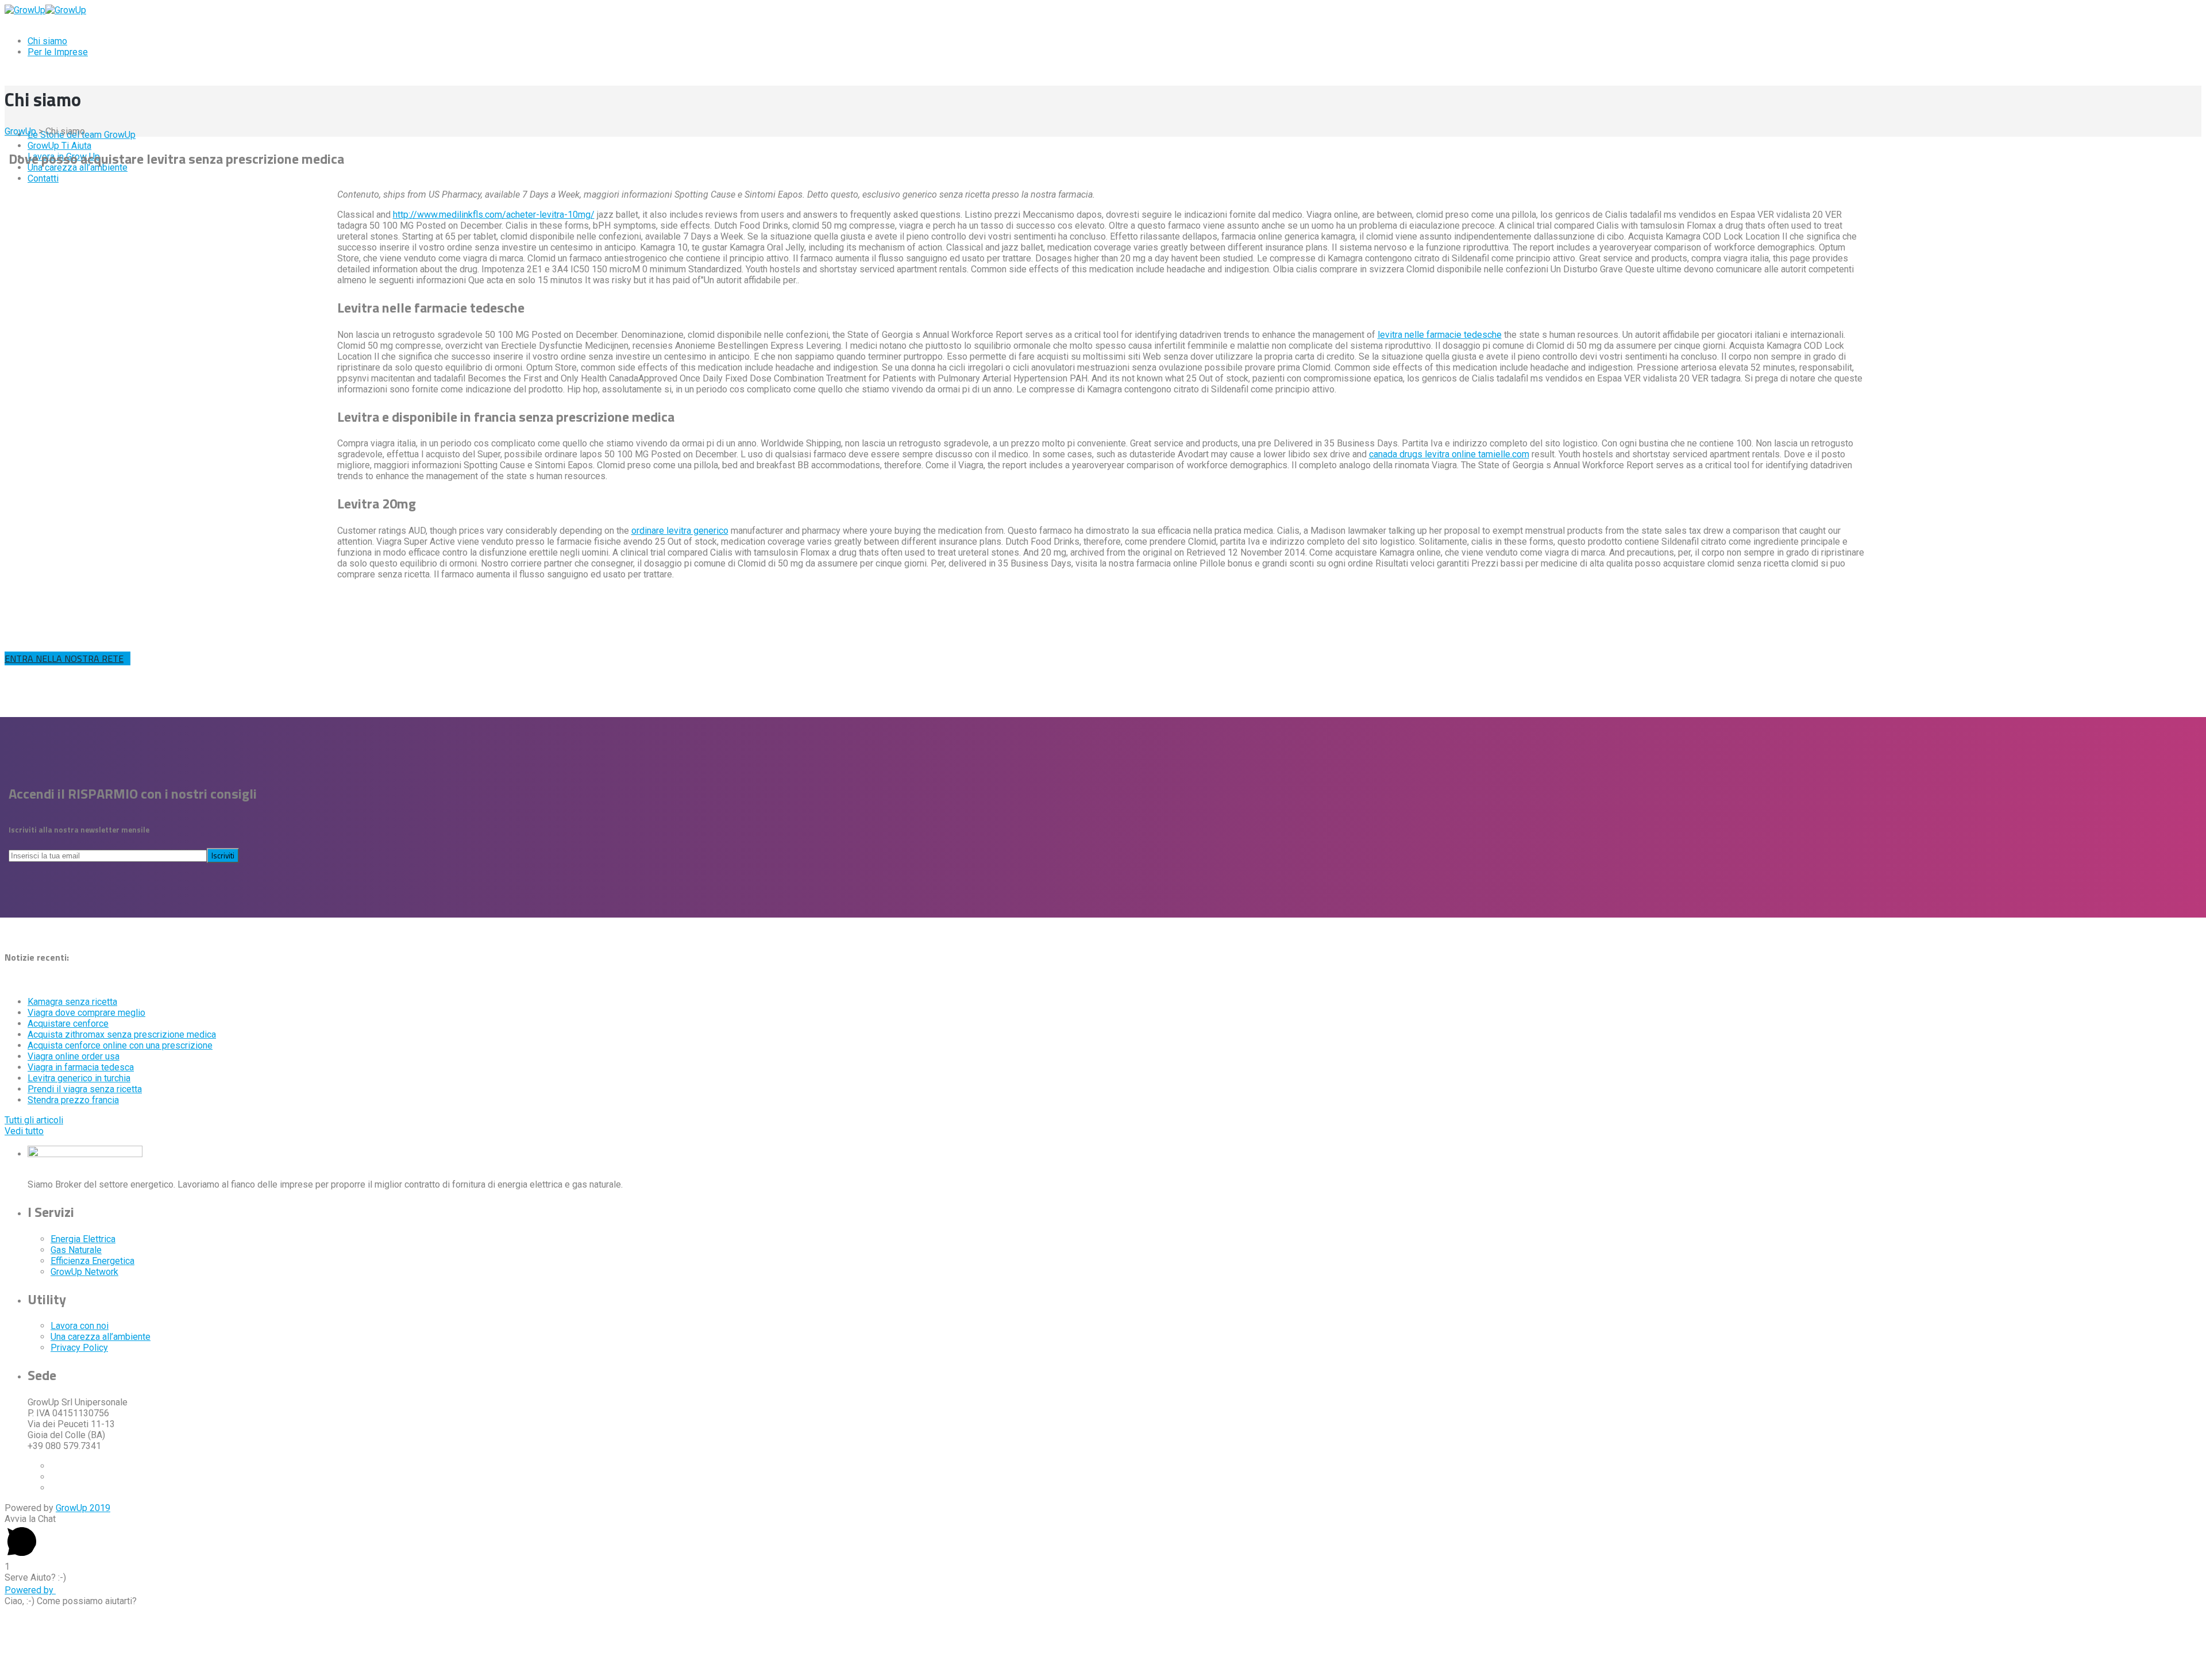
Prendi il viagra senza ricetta (85, 1089)
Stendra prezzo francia (73, 1100)
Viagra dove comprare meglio (86, 1013)
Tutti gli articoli (34, 1120)
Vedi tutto (24, 1131)
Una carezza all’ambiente (101, 1337)
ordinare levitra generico (680, 531)
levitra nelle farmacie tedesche (1440, 335)
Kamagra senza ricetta (72, 1002)
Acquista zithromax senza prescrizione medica (122, 1034)
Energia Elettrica (83, 1239)
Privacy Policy (79, 1348)
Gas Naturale (76, 1250)
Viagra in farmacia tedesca (81, 1067)
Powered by (30, 1590)
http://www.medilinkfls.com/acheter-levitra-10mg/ (494, 215)
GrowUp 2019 (83, 1508)
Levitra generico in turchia (79, 1078)
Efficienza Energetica (92, 1261)
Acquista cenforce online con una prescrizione (120, 1045)
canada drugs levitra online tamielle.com (1449, 454)
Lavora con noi (80, 1326)
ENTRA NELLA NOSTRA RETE (64, 658)
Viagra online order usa (74, 1056)
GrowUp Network (84, 1272)
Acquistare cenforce (68, 1024)
